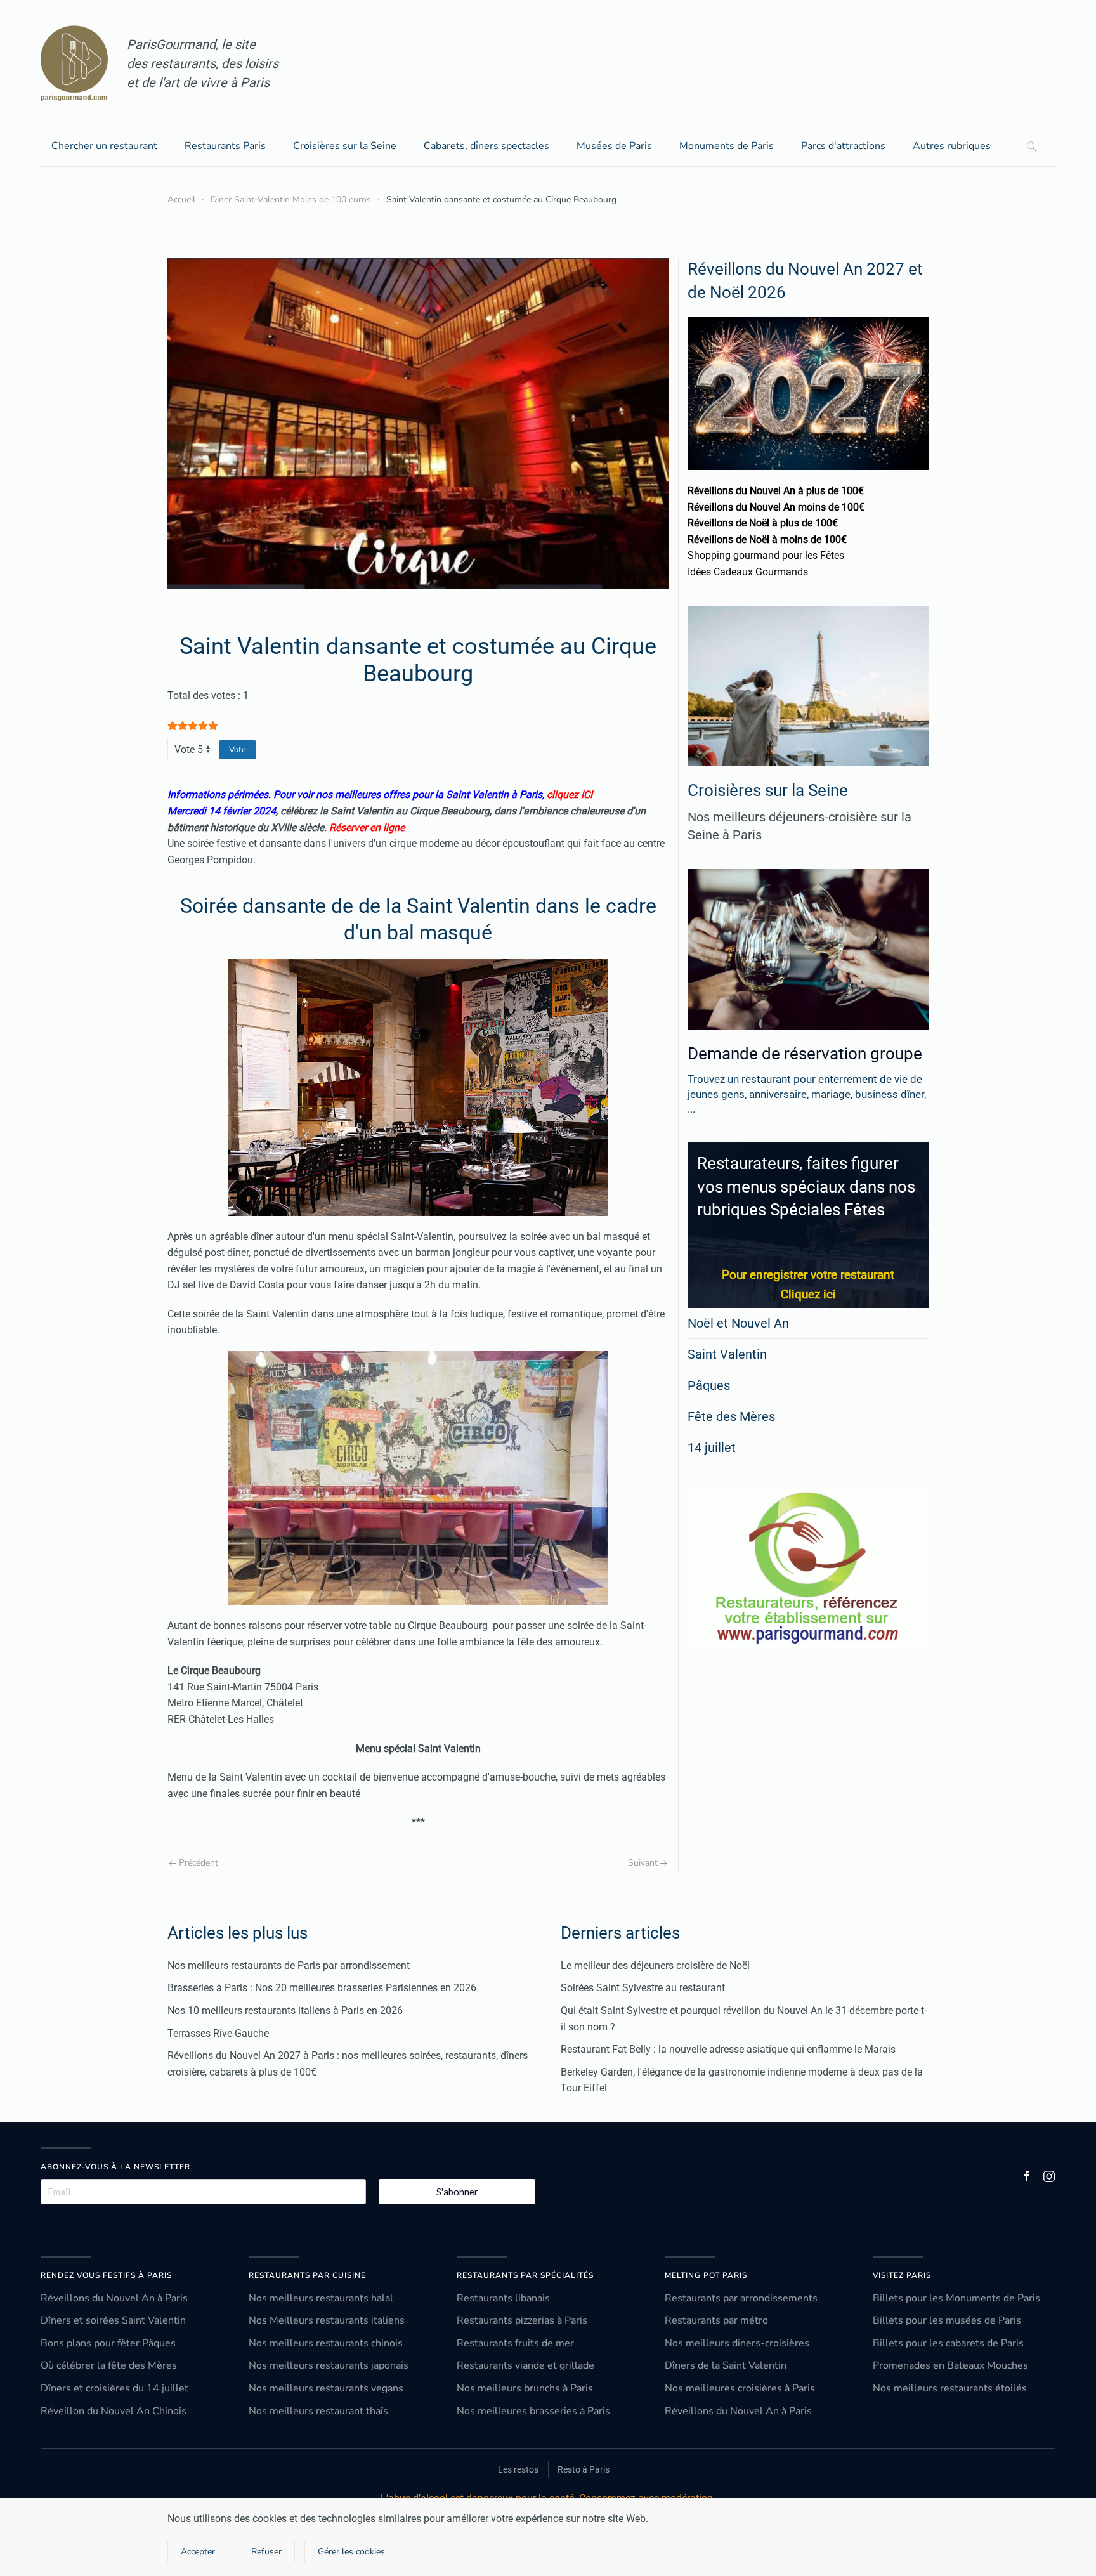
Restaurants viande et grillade (525, 2365)
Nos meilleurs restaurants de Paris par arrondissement (289, 1965)
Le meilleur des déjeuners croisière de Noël (655, 1965)
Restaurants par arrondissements (741, 2298)
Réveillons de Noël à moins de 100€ (767, 539)
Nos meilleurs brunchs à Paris (525, 2388)
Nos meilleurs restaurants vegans (326, 2388)
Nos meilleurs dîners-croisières (737, 2343)
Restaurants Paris (225, 146)
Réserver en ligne (367, 827)
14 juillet (712, 1448)
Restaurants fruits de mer (515, 2343)
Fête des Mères (731, 1416)
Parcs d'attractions (843, 146)
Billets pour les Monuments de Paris (956, 2298)
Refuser (266, 2552)
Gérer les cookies (351, 2552)
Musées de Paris (614, 146)
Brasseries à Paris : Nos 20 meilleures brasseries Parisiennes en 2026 (322, 1988)
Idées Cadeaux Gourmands (748, 572)
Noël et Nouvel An (738, 1323)
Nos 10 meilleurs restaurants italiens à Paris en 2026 (285, 2010)
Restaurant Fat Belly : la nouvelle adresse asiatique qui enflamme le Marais (728, 2049)
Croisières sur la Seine (345, 146)
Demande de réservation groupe (805, 1054)
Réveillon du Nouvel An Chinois (114, 2411)
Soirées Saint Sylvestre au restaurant (643, 1988)
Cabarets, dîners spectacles (486, 146)
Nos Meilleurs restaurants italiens (327, 2320)
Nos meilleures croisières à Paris (740, 2388)
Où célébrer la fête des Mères (109, 2365)
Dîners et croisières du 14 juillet (114, 2388)
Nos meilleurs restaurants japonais (329, 2365)
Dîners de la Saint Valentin (726, 2365)
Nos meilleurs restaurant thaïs (318, 2411)
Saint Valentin (727, 1354)
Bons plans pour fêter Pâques (108, 2343)
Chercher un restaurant (104, 146)
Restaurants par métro (716, 2320)
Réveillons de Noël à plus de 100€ (763, 523)
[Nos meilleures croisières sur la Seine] (808, 686)
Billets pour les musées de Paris (947, 2320)
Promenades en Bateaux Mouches (950, 2365)
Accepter (198, 2552)
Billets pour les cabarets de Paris (948, 2343)
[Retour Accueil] (74, 63)
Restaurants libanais (503, 2298)
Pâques (709, 1385)
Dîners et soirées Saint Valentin (113, 2320)
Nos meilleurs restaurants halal (321, 2298)
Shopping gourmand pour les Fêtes (766, 555)
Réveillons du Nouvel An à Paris (114, 2298)
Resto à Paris (584, 2469)
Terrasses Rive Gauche (218, 2033)
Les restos (518, 2469)
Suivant (643, 1863)
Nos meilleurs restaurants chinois (326, 2343)
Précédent (199, 1863)
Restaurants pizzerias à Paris (522, 2320)
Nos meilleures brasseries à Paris (533, 2411)
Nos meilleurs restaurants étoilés (950, 2388)
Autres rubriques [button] (952, 146)
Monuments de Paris (727, 146)
